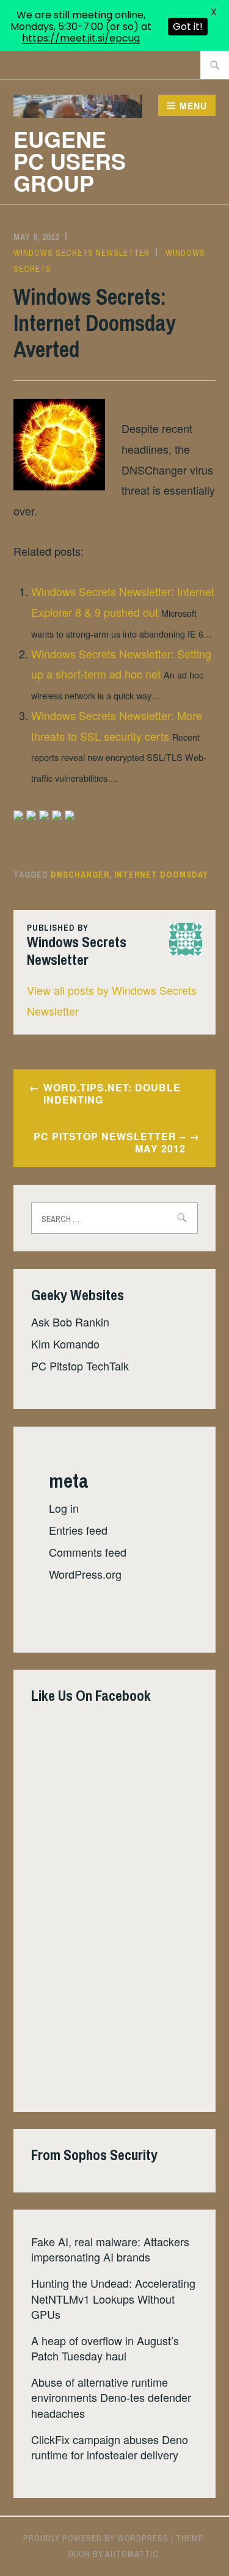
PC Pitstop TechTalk (80, 1366)
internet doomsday (161, 875)
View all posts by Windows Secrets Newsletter (112, 1000)
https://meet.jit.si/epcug (81, 38)
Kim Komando (65, 1344)
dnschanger (80, 875)
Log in (64, 1508)
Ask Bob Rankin (70, 1322)
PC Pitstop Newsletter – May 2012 (110, 1143)
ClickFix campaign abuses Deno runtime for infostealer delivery (110, 2447)
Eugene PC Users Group (70, 161)
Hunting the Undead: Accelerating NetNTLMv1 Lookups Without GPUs (113, 2298)
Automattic (132, 2554)
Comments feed (88, 1552)
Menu (193, 106)
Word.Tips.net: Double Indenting (112, 1094)
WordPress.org (85, 1574)
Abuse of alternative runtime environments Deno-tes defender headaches (111, 2397)
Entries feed (78, 1530)
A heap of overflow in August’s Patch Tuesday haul (105, 2348)
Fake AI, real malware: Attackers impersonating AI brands (110, 2249)
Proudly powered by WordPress (96, 2538)
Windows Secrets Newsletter (82, 253)
